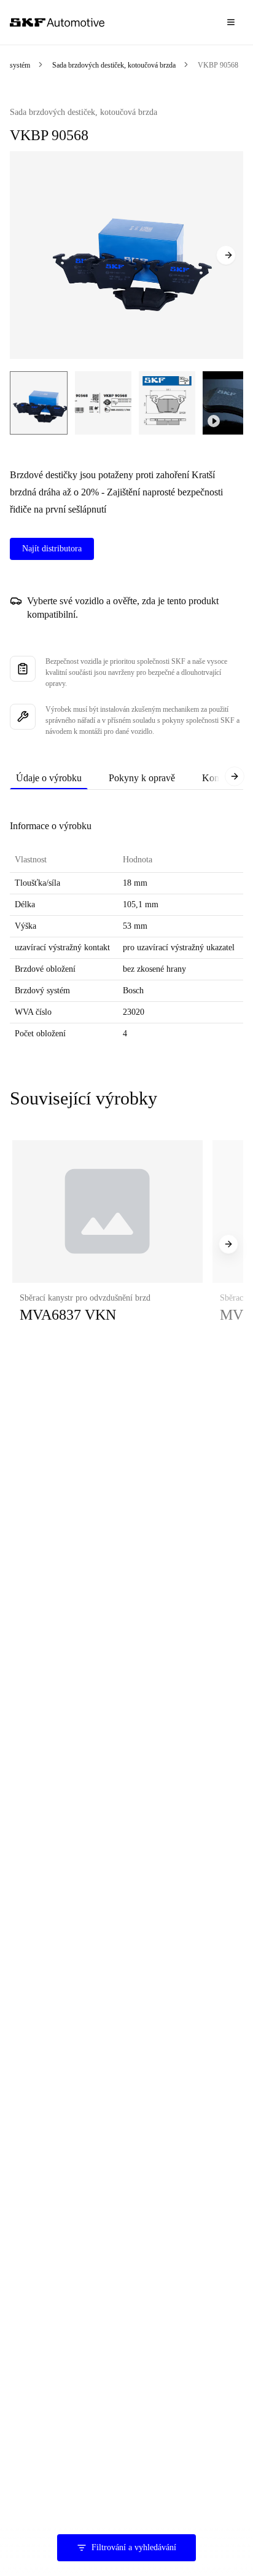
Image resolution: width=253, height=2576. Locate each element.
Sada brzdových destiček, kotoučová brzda (114, 65)
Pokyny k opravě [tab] (142, 778)
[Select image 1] (39, 403)
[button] (107, 1244)
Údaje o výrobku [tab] (49, 778)
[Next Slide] (226, 255)
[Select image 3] (167, 403)
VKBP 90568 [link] (218, 65)
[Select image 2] (103, 403)
